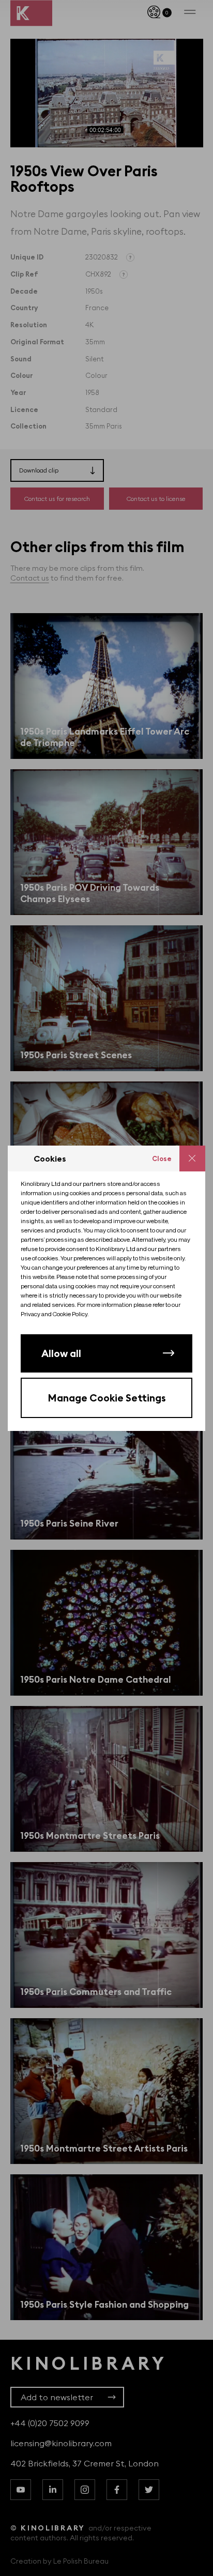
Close (162, 1159)
